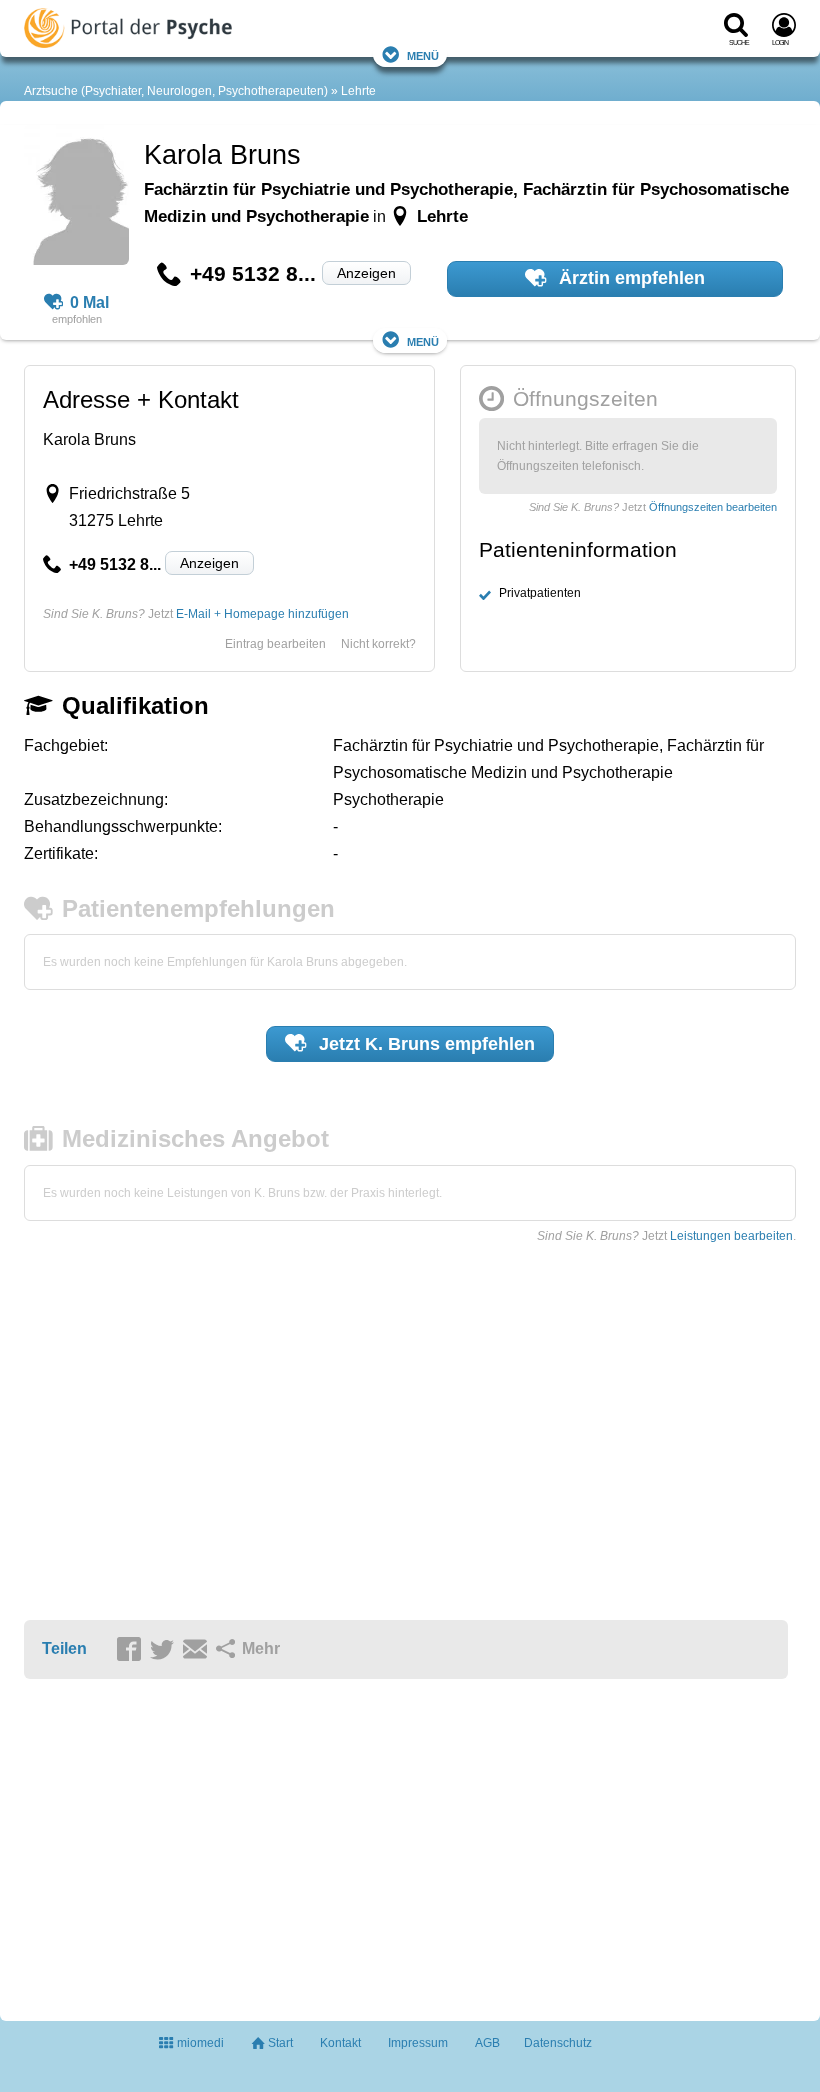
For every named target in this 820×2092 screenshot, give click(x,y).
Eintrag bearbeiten (275, 644)
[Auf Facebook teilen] (132, 1650)
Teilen (64, 1648)
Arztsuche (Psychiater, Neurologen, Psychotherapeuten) (176, 91)
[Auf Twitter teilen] (165, 1650)
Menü (423, 54)
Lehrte (358, 91)
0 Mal (89, 302)
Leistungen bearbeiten (731, 1236)
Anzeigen (366, 273)
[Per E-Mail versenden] (198, 1650)
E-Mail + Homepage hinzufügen (262, 614)
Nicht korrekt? (378, 644)
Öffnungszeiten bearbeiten (713, 507)
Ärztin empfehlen (629, 278)
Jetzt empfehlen (424, 1044)
